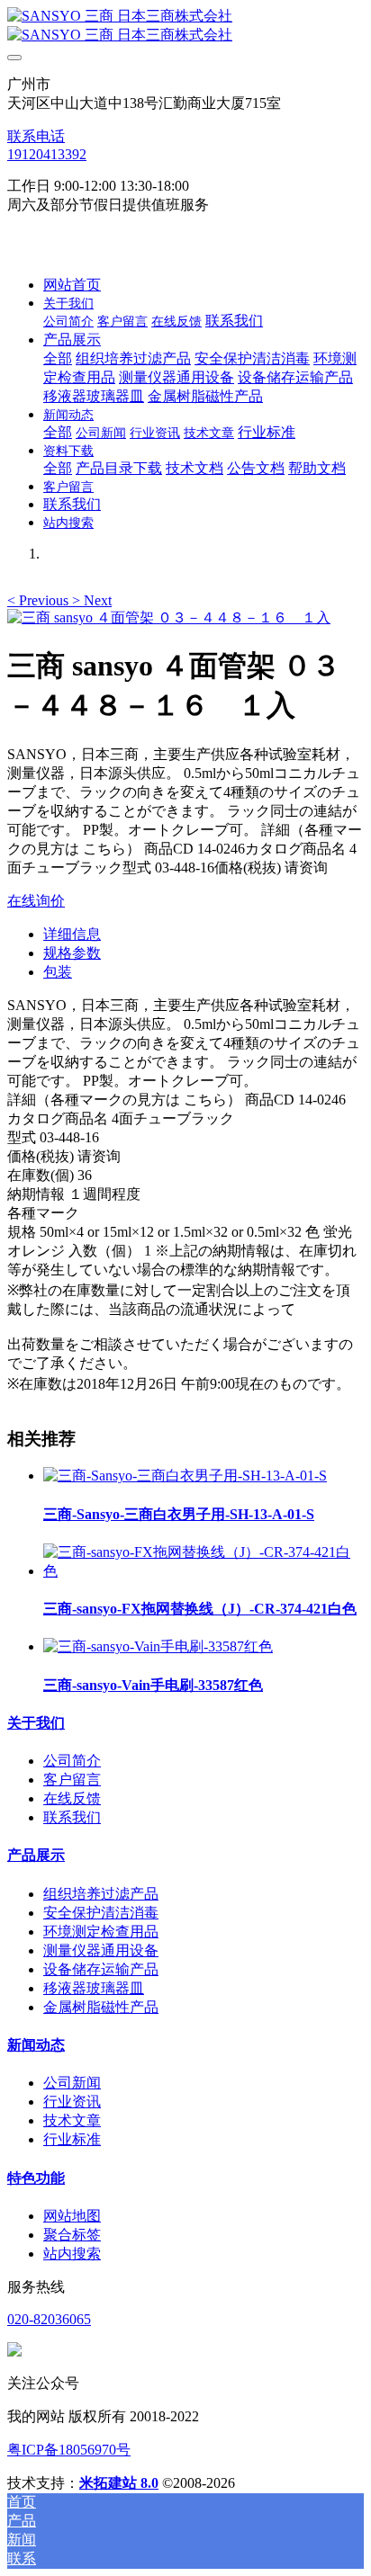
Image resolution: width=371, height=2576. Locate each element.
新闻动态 (36, 2045)
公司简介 (72, 1761)
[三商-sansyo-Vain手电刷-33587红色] (158, 1646)
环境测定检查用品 (101, 1932)
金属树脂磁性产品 (101, 2007)
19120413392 (47, 154)
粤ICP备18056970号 (69, 2450)
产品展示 (36, 1855)
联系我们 (72, 1817)
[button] (40, 600)
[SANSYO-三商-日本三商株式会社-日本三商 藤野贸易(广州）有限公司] (185, 26)
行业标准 (72, 2139)
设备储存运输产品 (101, 1969)
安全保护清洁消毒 (101, 1913)
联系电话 (36, 136)
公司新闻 (72, 2083)
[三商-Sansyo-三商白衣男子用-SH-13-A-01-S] (185, 1476)
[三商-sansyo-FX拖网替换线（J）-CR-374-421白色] (204, 1571)
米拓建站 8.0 (119, 2483)
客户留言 (72, 1780)
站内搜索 (72, 2254)
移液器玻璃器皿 (94, 1988)
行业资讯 (72, 2102)
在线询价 (36, 901)
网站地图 (72, 2216)
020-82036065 (49, 2319)
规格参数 (72, 953)
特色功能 (36, 2178)
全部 (58, 358)
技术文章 (72, 2120)
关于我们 (36, 1723)
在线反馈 (72, 1798)
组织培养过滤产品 (101, 1894)
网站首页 (72, 285)
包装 (58, 972)
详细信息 (72, 934)
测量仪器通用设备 (101, 1950)
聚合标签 (72, 2235)
